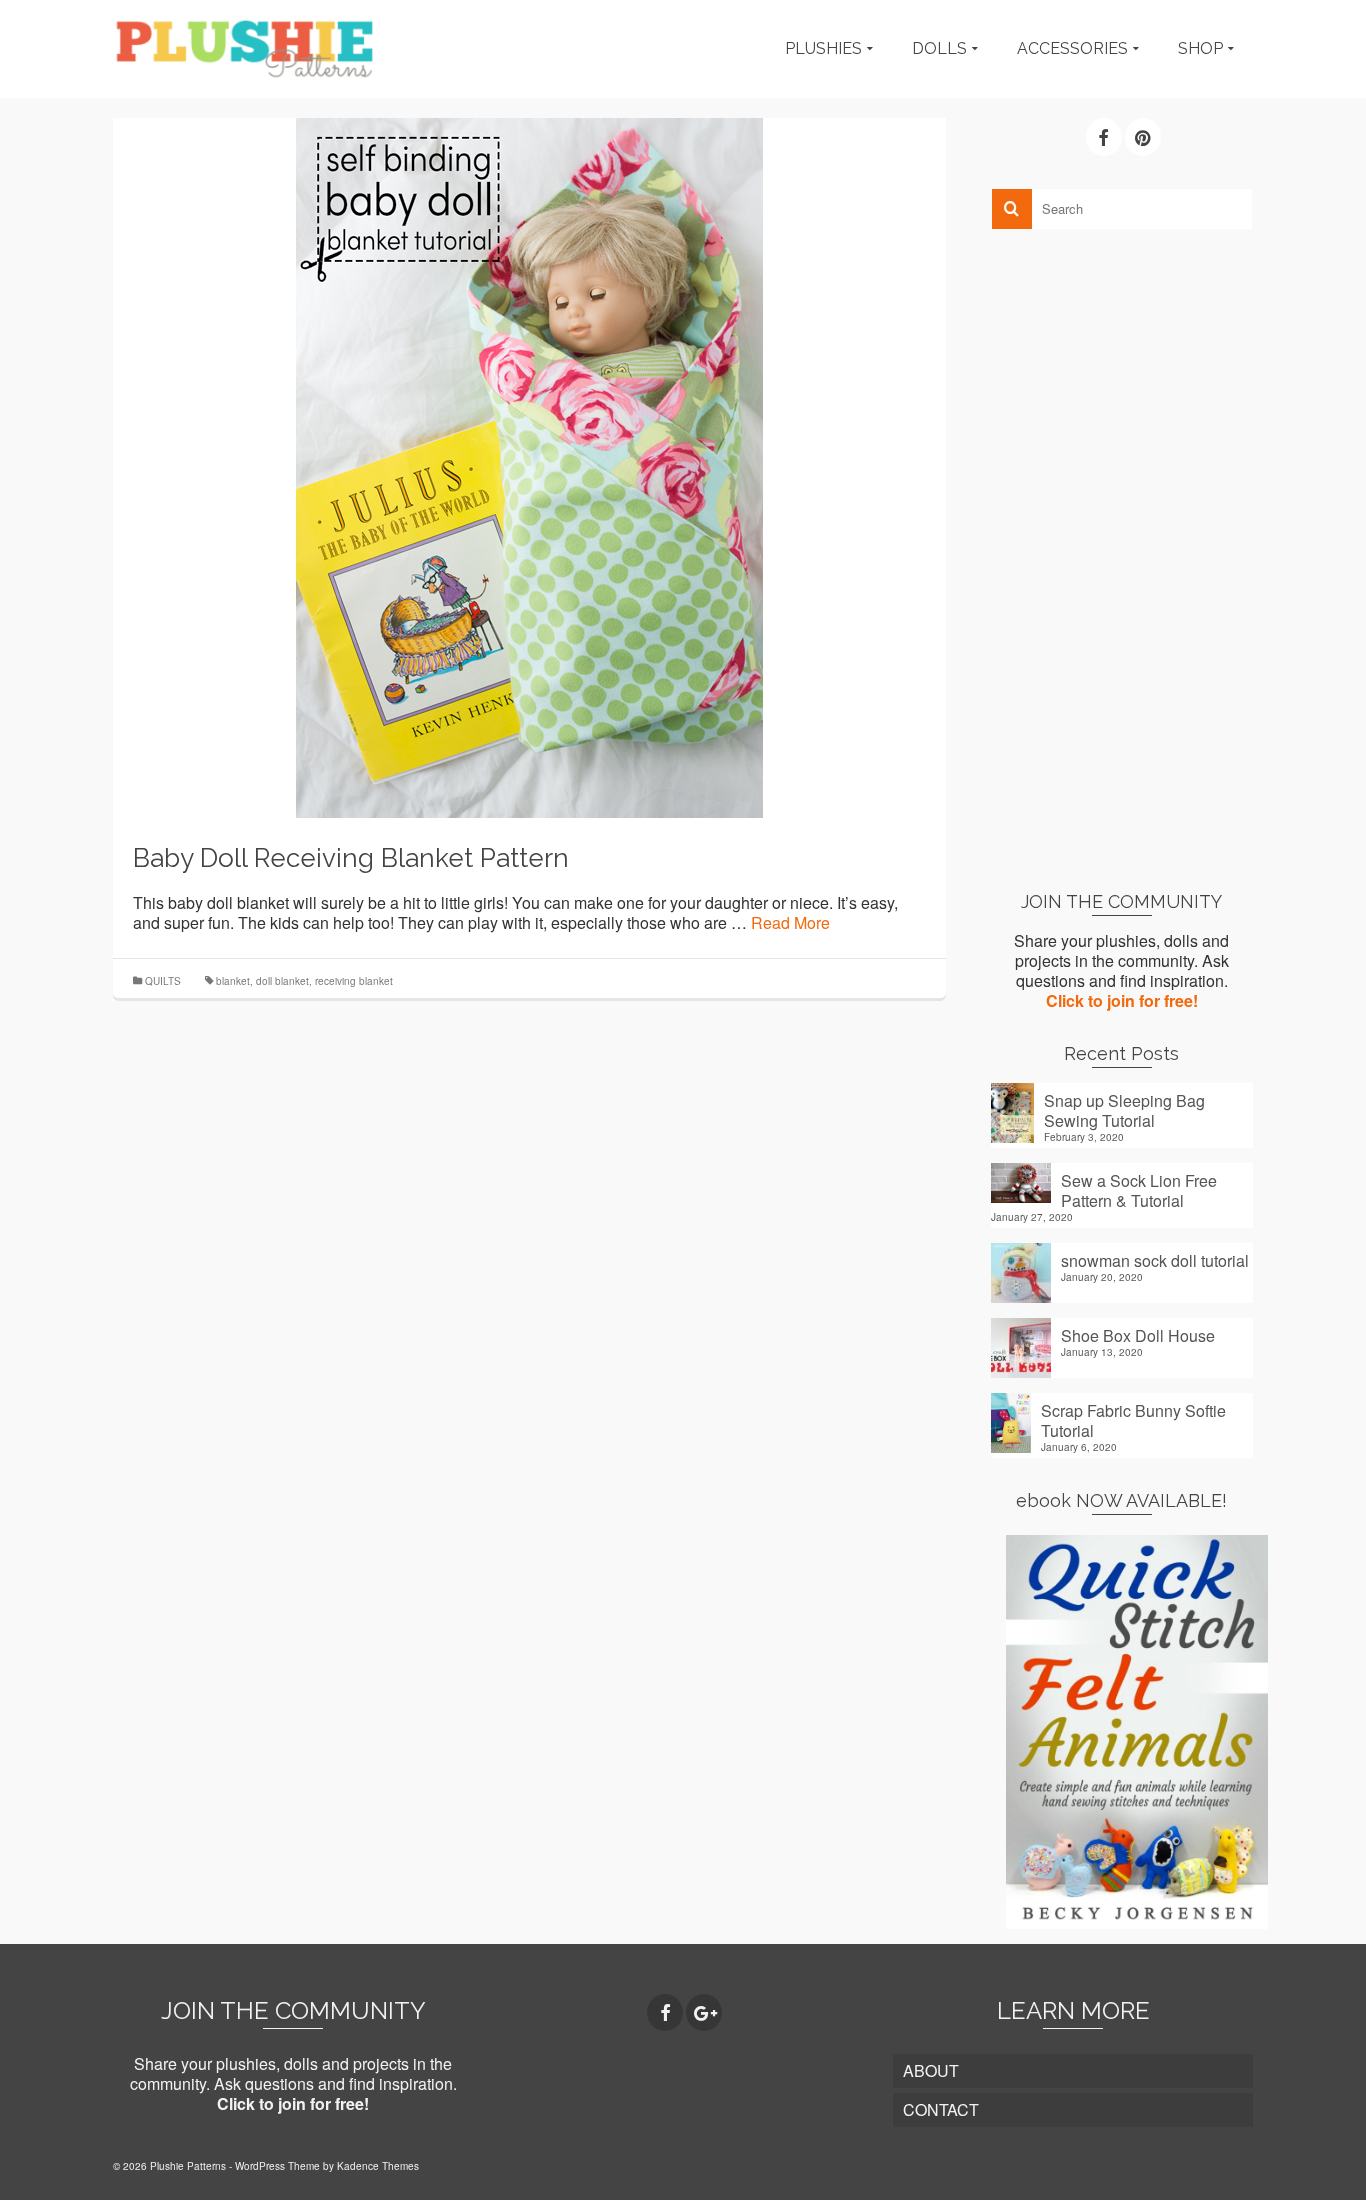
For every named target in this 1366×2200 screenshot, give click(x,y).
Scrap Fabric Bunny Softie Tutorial (1133, 1420)
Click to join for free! (1122, 1000)
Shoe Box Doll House (1138, 1335)
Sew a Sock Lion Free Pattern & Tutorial (1139, 1190)
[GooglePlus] (704, 2013)
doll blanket (282, 981)
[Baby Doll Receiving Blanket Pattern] (529, 465)
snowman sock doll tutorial (1155, 1260)
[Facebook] (1104, 137)
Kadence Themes (378, 2166)
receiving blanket (354, 981)
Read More (790, 922)
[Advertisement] (1122, 559)
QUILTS (163, 981)
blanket (233, 981)
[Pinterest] (1143, 137)
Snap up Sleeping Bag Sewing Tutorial (1124, 1110)
